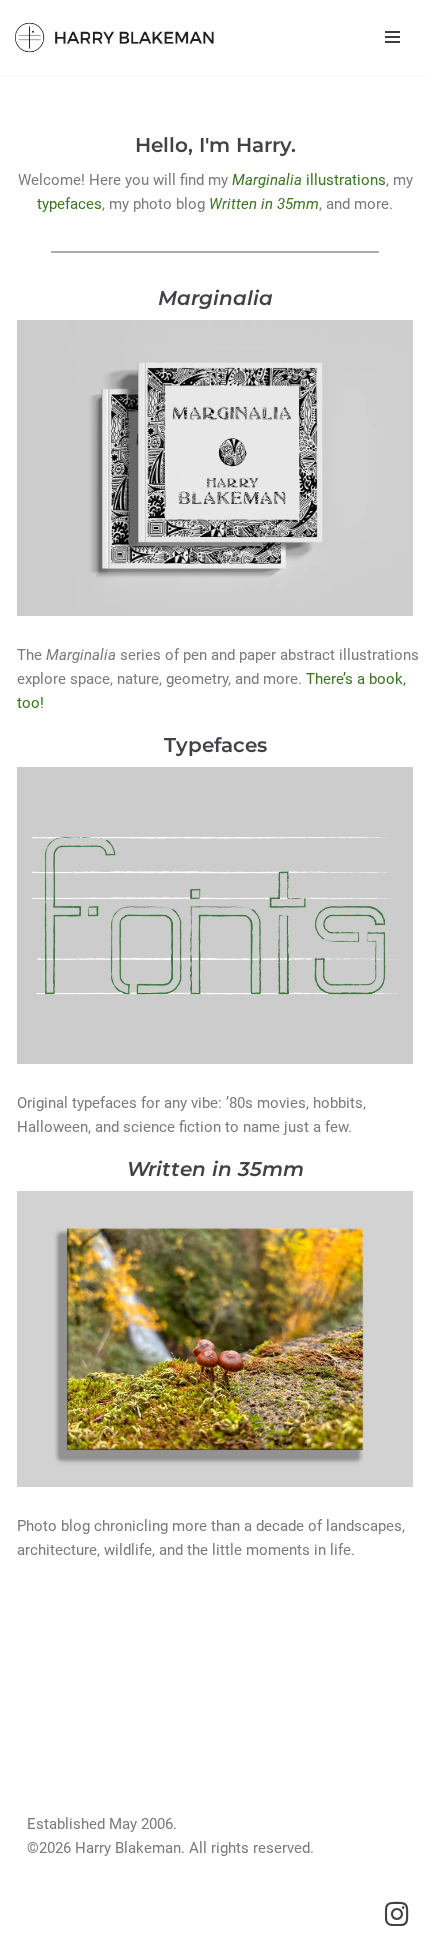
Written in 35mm (264, 204)
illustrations (309, 180)
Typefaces (215, 745)
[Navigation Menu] (392, 37)
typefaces (69, 204)
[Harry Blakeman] (115, 37)
